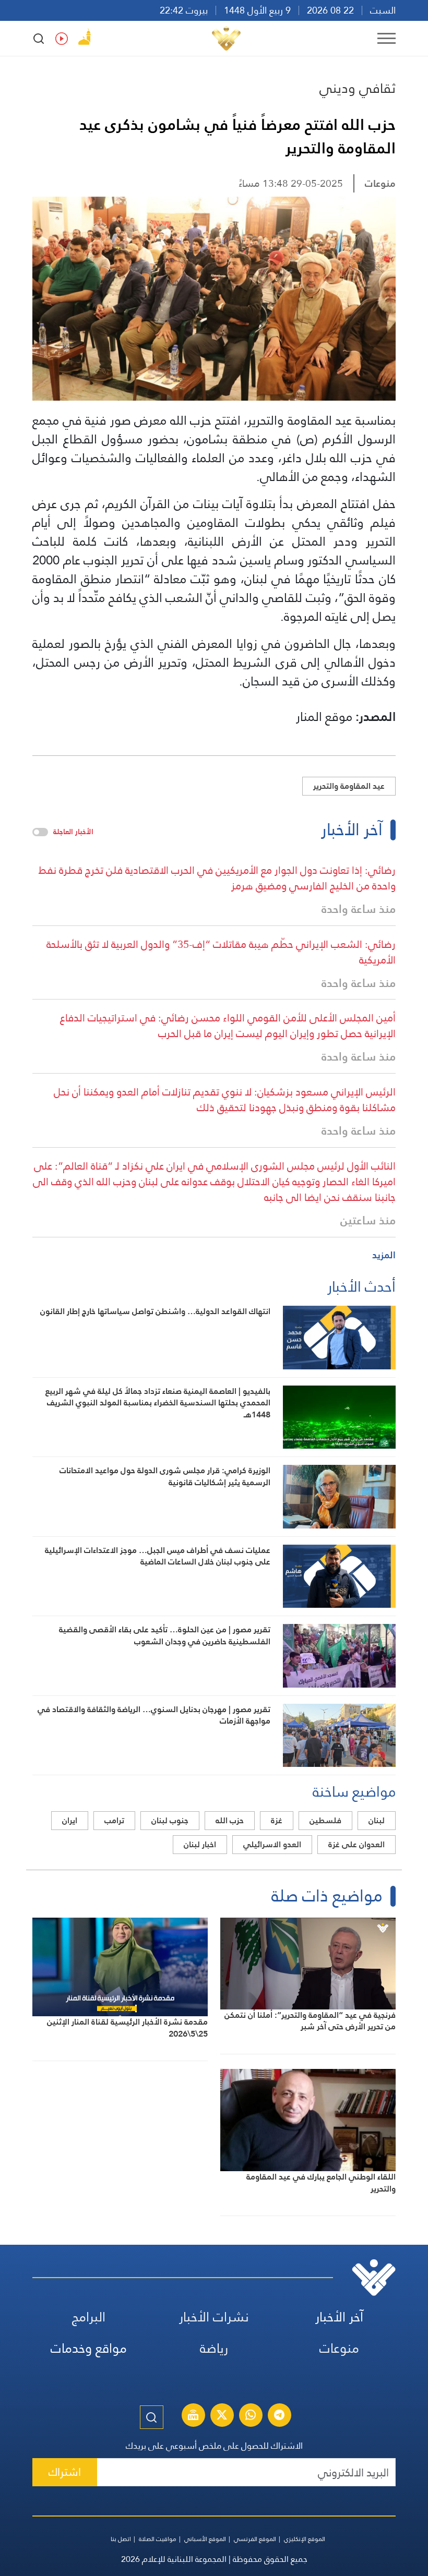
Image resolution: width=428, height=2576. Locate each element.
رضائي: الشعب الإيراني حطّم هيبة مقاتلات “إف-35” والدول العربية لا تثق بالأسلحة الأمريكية (221, 952)
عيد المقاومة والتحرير (349, 786)
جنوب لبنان (170, 1820)
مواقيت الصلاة (158, 2539)
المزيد (384, 1255)
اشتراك (65, 2472)
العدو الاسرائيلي (272, 1844)
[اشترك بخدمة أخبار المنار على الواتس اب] (251, 2416)
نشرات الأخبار (214, 2317)
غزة (277, 1820)
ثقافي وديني (358, 88)
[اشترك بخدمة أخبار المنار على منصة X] (222, 2416)
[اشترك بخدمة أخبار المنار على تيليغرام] (279, 2416)
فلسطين (325, 1820)
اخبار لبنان (200, 1844)
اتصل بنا (121, 2539)
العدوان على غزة (356, 1844)
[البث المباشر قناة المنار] (193, 2416)
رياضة (214, 2348)
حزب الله (230, 1820)
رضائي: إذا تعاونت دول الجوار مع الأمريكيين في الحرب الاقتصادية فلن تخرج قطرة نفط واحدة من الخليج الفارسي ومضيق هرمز (217, 878)
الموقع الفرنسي (255, 2539)
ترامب (114, 1820)
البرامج (89, 2317)
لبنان (377, 1820)
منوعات (380, 183)
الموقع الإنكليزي (305, 2539)
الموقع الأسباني (205, 2539)
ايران (70, 1820)
